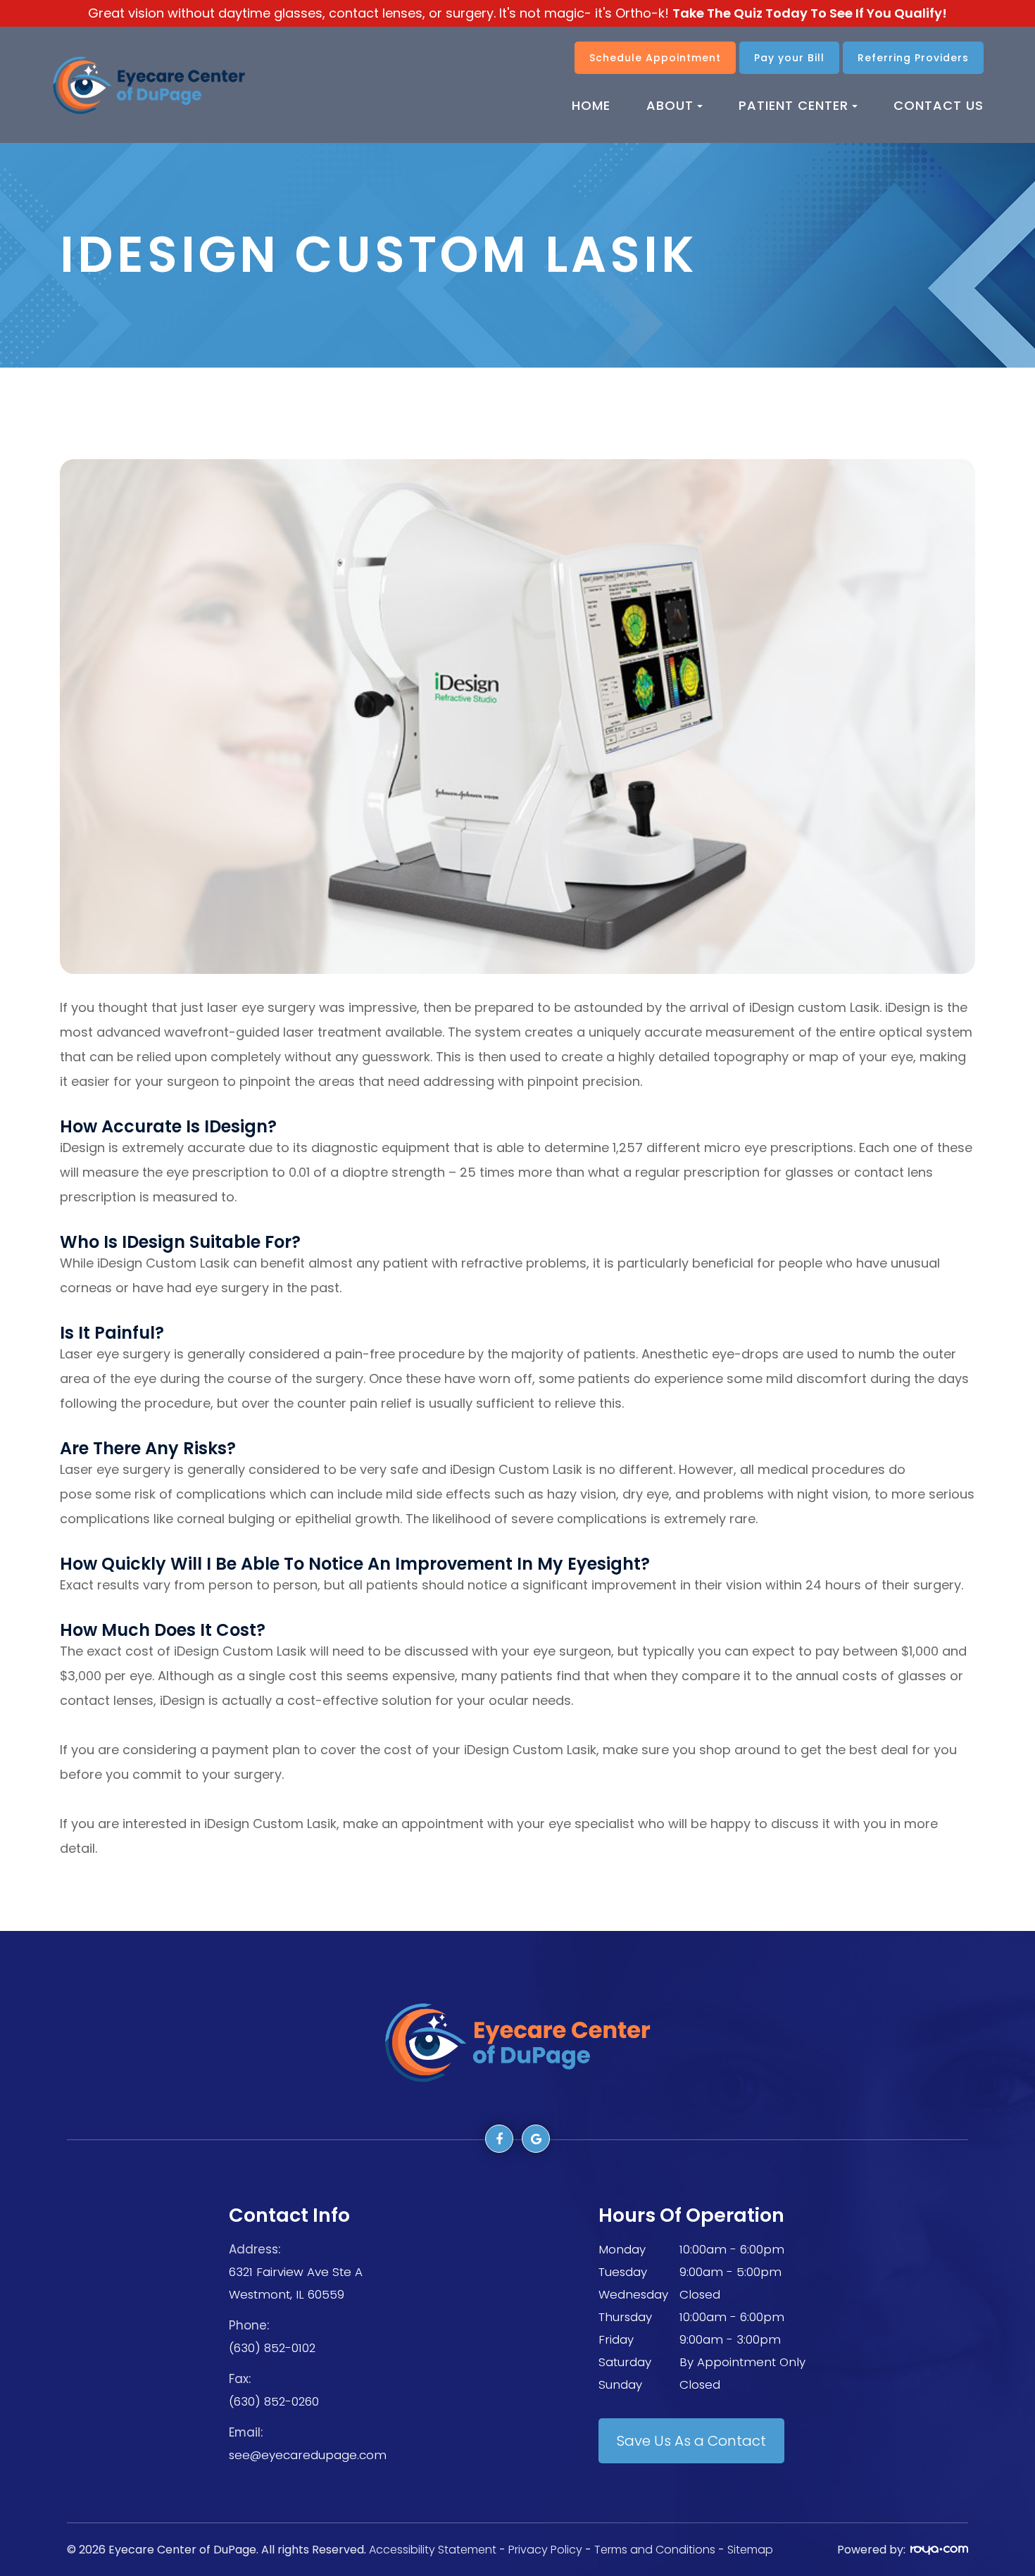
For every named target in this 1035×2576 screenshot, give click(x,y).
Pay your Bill (789, 58)
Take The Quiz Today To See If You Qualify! (810, 13)
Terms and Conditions (656, 2550)
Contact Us (939, 105)
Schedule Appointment (655, 58)
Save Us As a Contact (691, 2441)
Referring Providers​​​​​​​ (913, 58)
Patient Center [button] (793, 105)
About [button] (670, 105)
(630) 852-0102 (272, 2348)
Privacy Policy (545, 2550)
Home (591, 105)
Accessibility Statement (433, 2550)
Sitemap (750, 2550)
